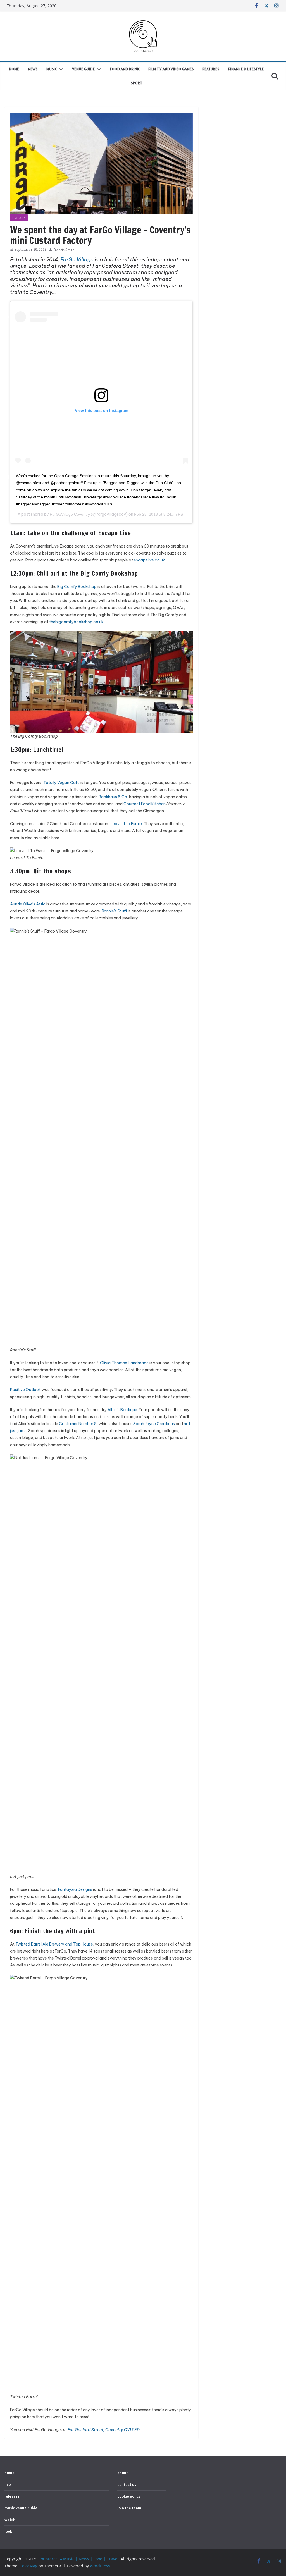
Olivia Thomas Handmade (124, 1363)
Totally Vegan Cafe (61, 783)
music (52, 69)
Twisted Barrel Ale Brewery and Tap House (54, 1944)
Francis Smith (64, 250)
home (14, 69)
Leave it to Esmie (126, 824)
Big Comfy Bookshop (77, 587)
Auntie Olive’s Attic (28, 904)
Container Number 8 (78, 1424)
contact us (127, 2484)
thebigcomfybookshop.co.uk (76, 622)
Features (211, 69)
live (8, 2484)
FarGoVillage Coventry (70, 514)
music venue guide (21, 2508)
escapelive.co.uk (149, 560)
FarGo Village (77, 260)
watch (10, 2520)
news (33, 69)
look (8, 2531)
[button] (60, 69)
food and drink (125, 69)
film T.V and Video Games (171, 69)
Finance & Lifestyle (246, 69)
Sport (136, 83)
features (19, 218)
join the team (129, 2508)
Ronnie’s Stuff (114, 911)
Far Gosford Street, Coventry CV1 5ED (104, 2430)
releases (12, 2496)
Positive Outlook (25, 1390)
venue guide (83, 69)
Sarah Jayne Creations (154, 1424)
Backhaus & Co (113, 797)
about (123, 2473)
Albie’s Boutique (122, 1410)
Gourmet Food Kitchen (145, 804)
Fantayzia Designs (75, 1889)
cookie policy (129, 2496)
